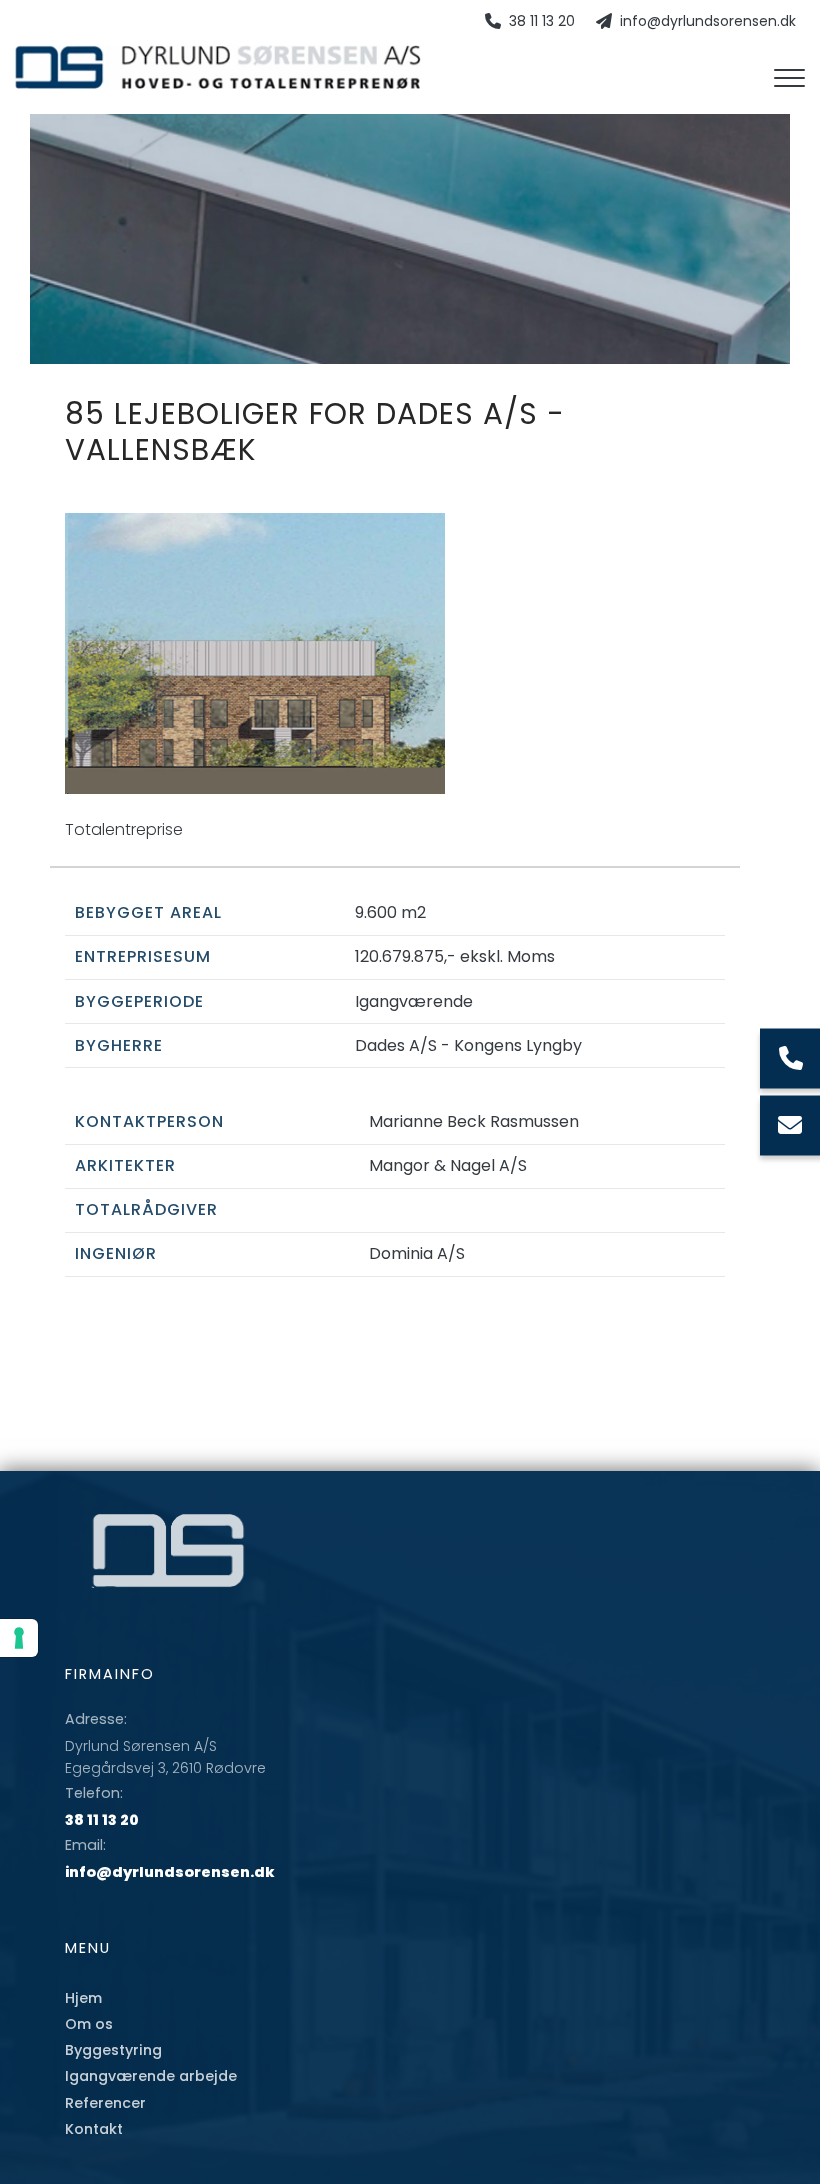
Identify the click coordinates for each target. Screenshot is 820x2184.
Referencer (105, 2103)
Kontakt (94, 2129)
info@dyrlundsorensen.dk (708, 22)
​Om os (89, 2024)
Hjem (83, 1998)
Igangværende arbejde (151, 2076)
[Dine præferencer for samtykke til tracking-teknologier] (19, 1638)
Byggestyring (113, 2050)
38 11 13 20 (542, 22)
